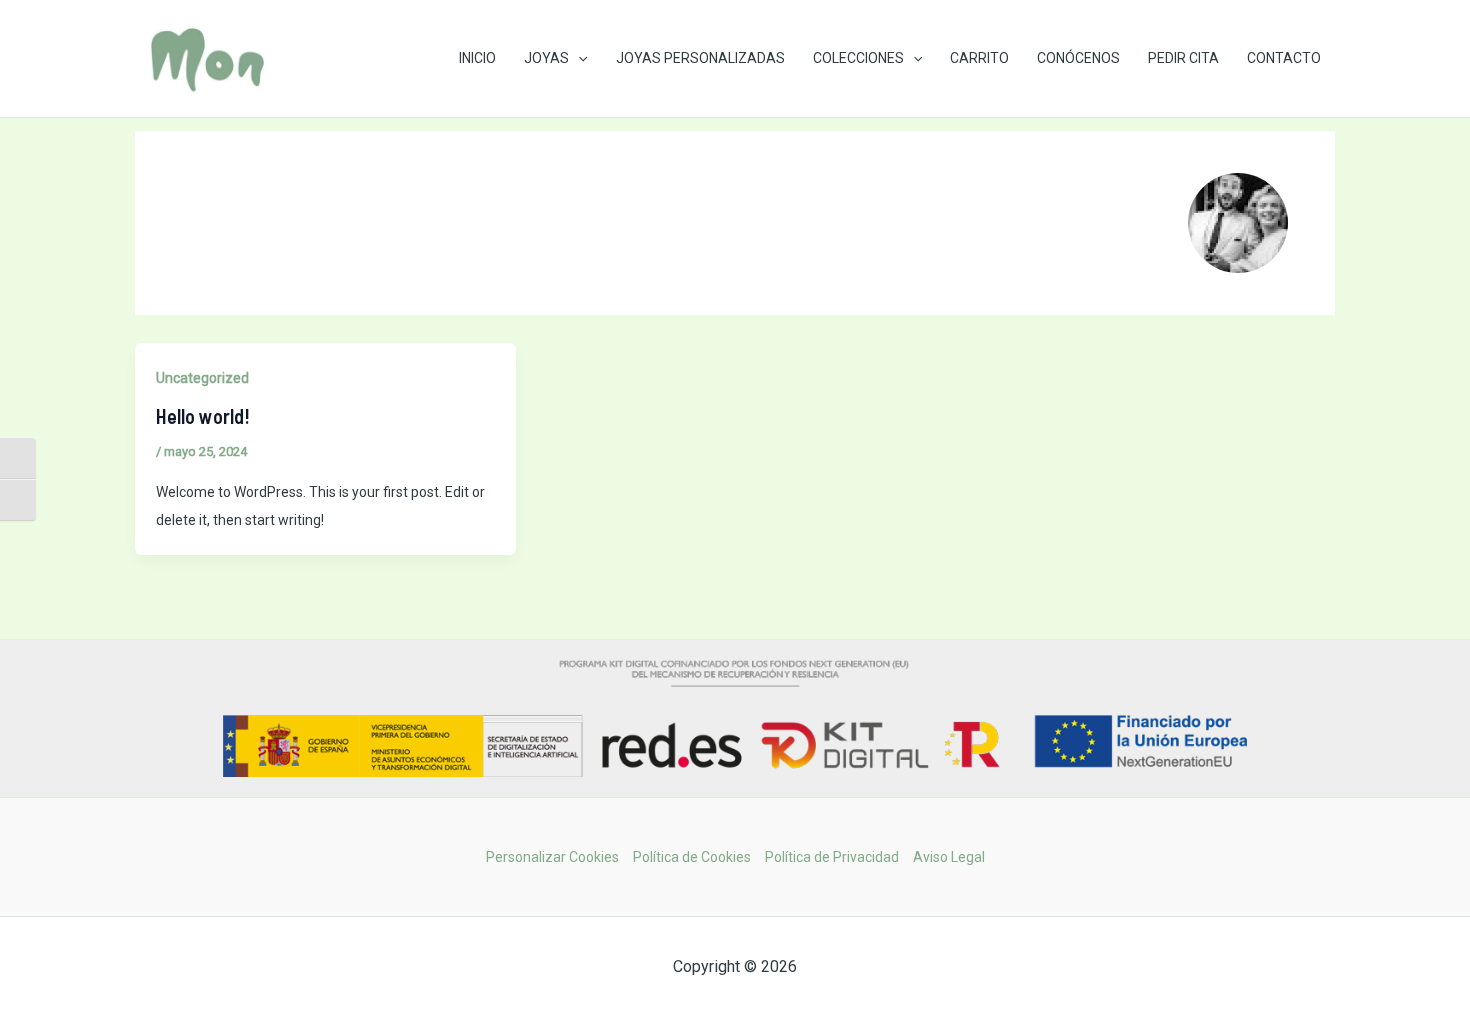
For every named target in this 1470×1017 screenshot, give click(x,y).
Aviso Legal (949, 857)
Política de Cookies (692, 857)
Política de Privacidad (832, 857)
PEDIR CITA (1183, 58)
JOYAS (546, 58)
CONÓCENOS (1078, 58)
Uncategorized (202, 378)
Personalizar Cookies (552, 857)
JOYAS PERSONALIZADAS (700, 58)
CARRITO (979, 58)
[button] (578, 58)
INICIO (477, 58)
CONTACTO (1284, 58)
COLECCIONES (858, 58)
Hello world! (203, 416)
